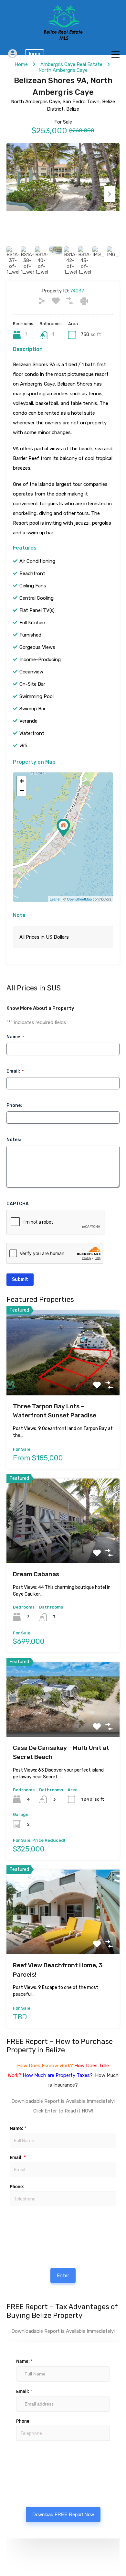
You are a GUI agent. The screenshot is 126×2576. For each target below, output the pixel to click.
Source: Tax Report (29, 2459)
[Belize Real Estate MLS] (63, 38)
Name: (15, 1037)
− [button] (22, 791)
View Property (63, 1378)
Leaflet (55, 899)
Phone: (14, 1105)
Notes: (14, 1140)
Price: (9, 2209)
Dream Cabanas (36, 1574)
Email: (15, 1071)
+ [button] (22, 781)
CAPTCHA (18, 1204)
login (35, 54)
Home (21, 64)
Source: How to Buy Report (31, 2225)
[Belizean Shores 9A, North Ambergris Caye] (63, 828)
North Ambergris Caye (63, 70)
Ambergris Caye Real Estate (71, 64)
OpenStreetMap (79, 899)
